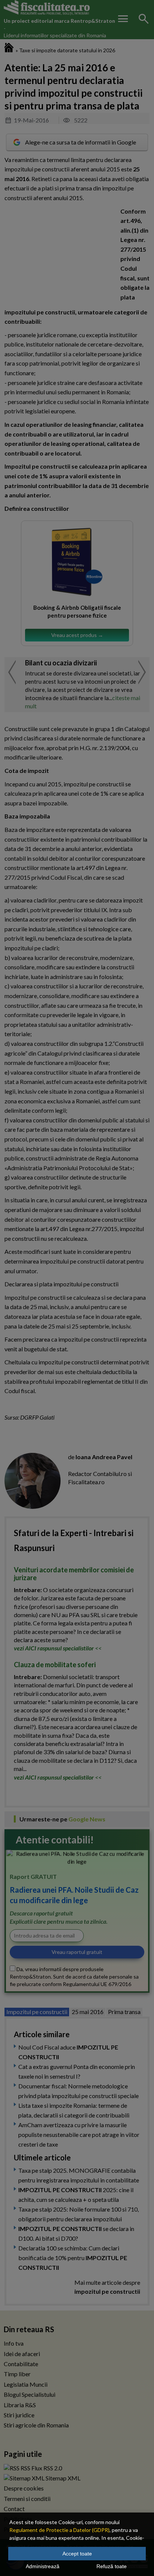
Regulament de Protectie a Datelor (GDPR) (59, 2530)
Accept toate (77, 2554)
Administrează (43, 2566)
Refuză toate (112, 2566)
